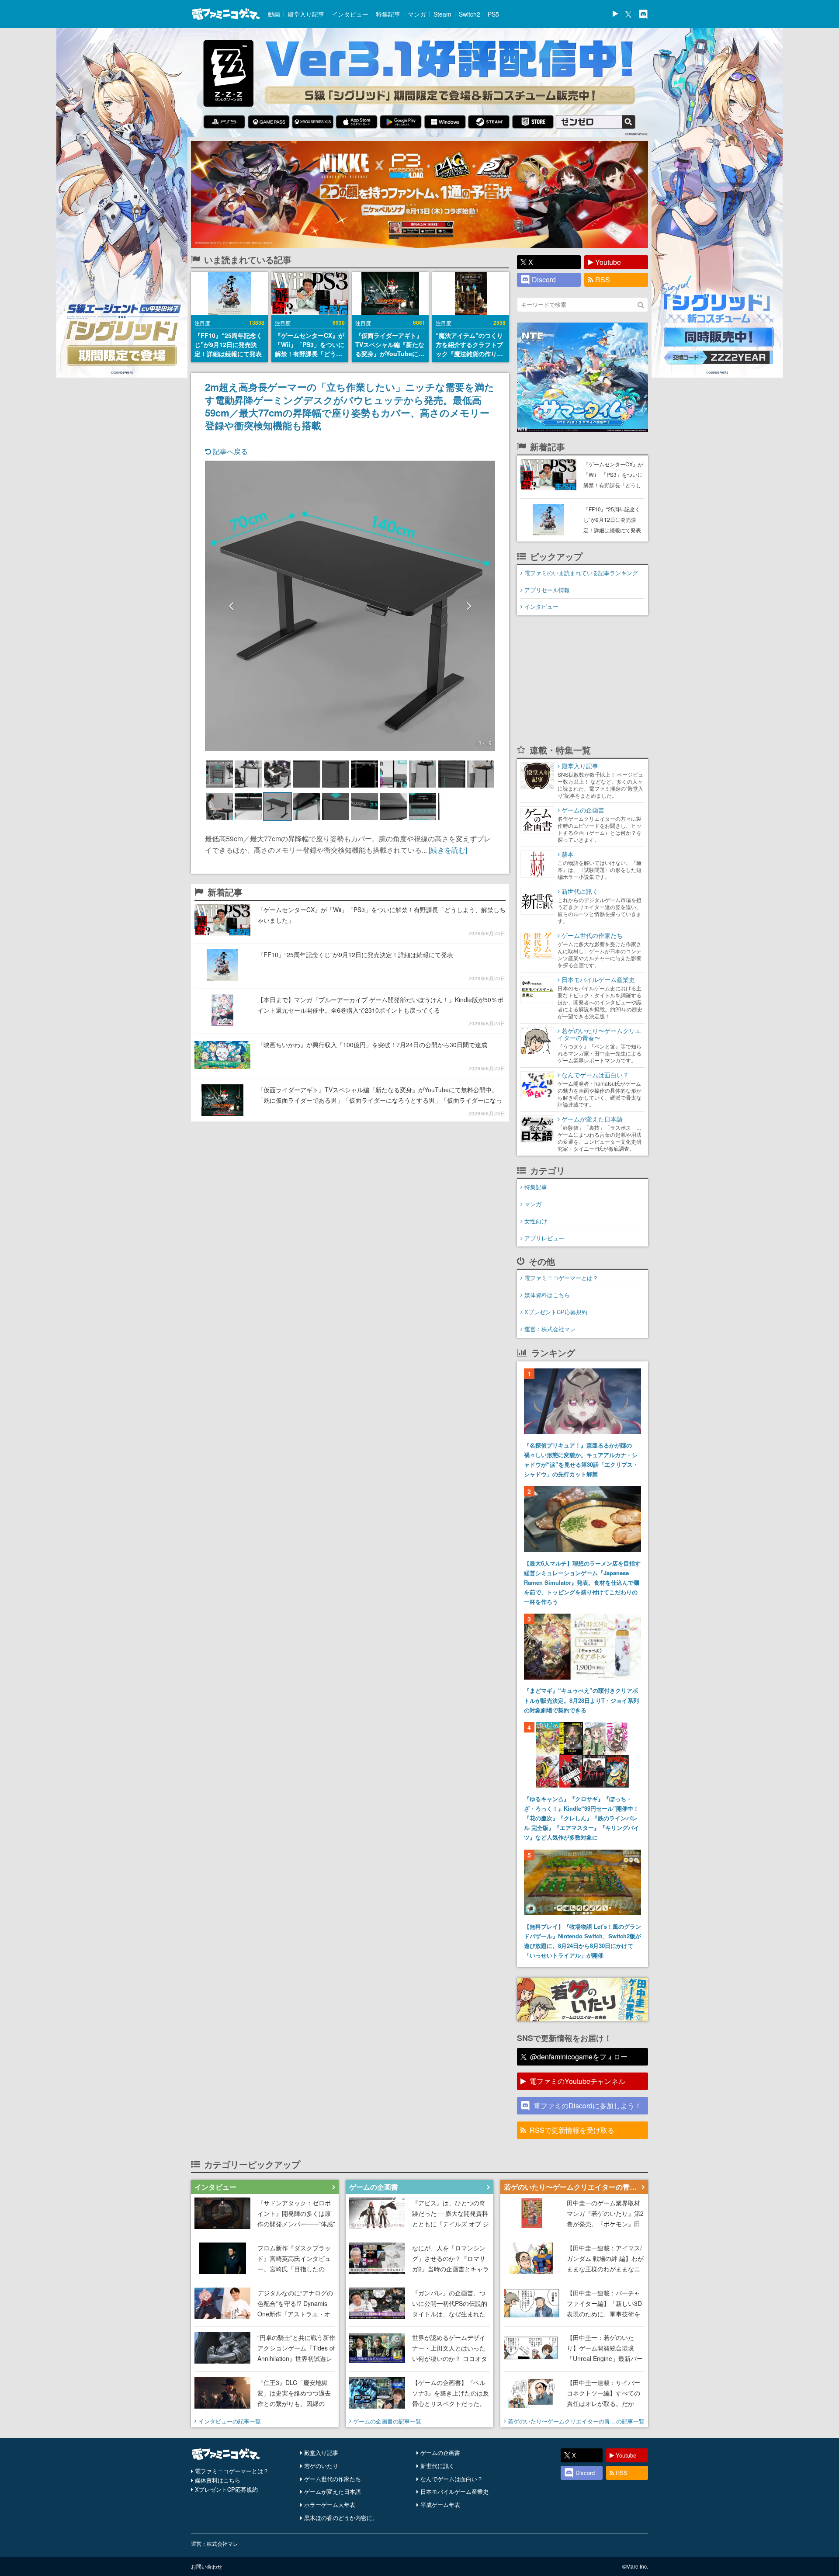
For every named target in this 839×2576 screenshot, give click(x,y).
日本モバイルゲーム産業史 (454, 2491)
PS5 (493, 14)
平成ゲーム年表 (440, 2505)
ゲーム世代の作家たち (333, 2479)
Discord (544, 279)
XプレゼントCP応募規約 (556, 1312)
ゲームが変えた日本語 (333, 2491)
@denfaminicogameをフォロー (579, 2057)
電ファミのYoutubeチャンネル (577, 2081)
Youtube (608, 262)
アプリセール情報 (547, 590)
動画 (274, 14)
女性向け (536, 1221)
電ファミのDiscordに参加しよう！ (588, 2106)
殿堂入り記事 (306, 14)
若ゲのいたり (321, 2466)
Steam (442, 14)
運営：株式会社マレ (550, 1329)
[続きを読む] (448, 850)
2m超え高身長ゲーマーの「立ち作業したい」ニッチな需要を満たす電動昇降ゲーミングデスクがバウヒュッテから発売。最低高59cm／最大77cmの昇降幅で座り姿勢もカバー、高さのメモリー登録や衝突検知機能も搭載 (350, 406)
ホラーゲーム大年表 (330, 2505)
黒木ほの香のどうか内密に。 (341, 2518)
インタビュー (350, 14)
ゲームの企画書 (440, 2453)
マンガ (417, 14)
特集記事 (388, 14)
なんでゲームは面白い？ (452, 2479)
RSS (603, 279)
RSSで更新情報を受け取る (572, 2130)
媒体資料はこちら (547, 1295)
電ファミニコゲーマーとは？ (561, 1278)
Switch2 (470, 14)
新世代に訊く (437, 2466)
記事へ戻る (229, 451)
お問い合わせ (207, 2566)
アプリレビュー (544, 1238)
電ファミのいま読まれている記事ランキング (581, 573)
